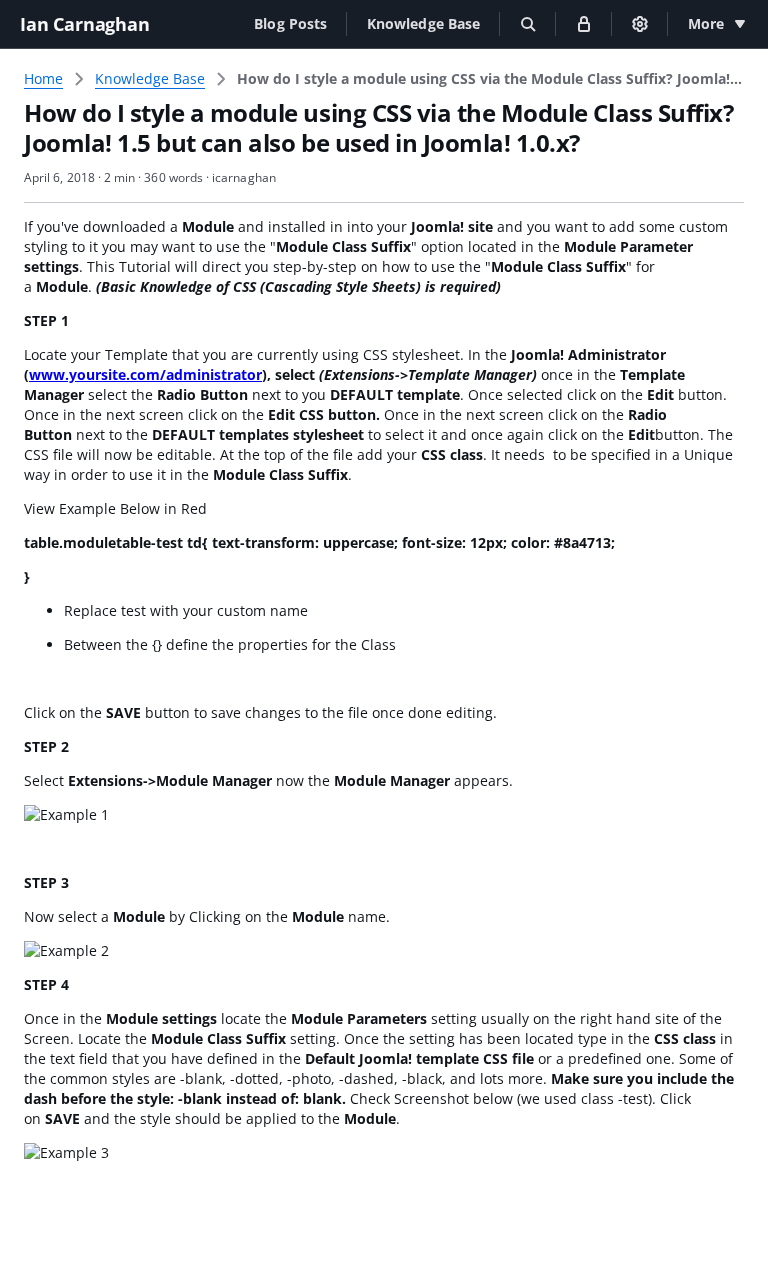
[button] (290, 23)
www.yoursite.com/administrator (145, 374)
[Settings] (640, 24)
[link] (490, 79)
